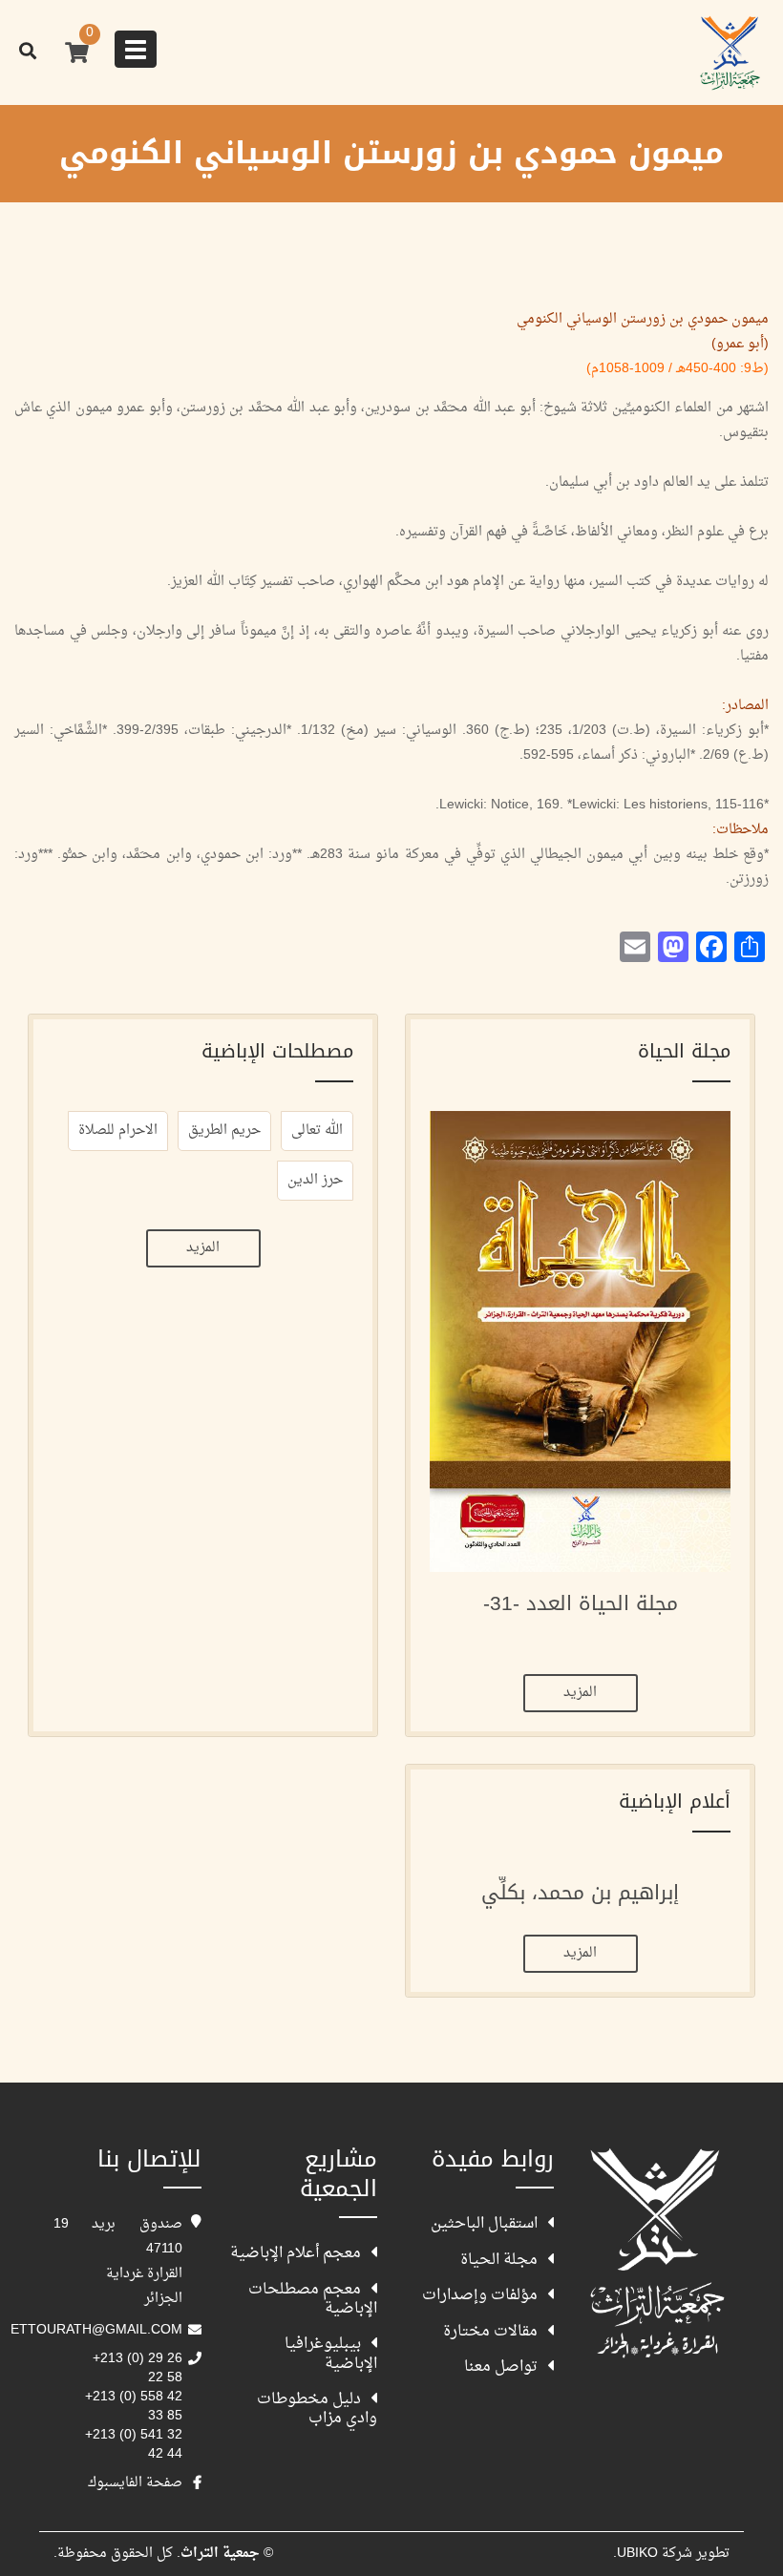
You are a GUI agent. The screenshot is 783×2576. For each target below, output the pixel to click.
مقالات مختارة (490, 2331)
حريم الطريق (224, 1131)
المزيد (580, 1693)
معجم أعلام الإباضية (296, 2252)
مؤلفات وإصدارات (480, 2294)
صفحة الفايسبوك (135, 2483)
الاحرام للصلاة (118, 1131)
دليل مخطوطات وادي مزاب (317, 2408)
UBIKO (637, 2554)
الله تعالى (317, 1131)
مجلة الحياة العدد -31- (581, 1603)
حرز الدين (315, 1180)
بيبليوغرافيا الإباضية (331, 2353)
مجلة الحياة (499, 2259)
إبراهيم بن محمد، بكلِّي (580, 1893)
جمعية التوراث (656, 2252)
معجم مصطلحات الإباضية (313, 2298)
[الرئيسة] (730, 48)
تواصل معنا (501, 2366)
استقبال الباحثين (484, 2223)
